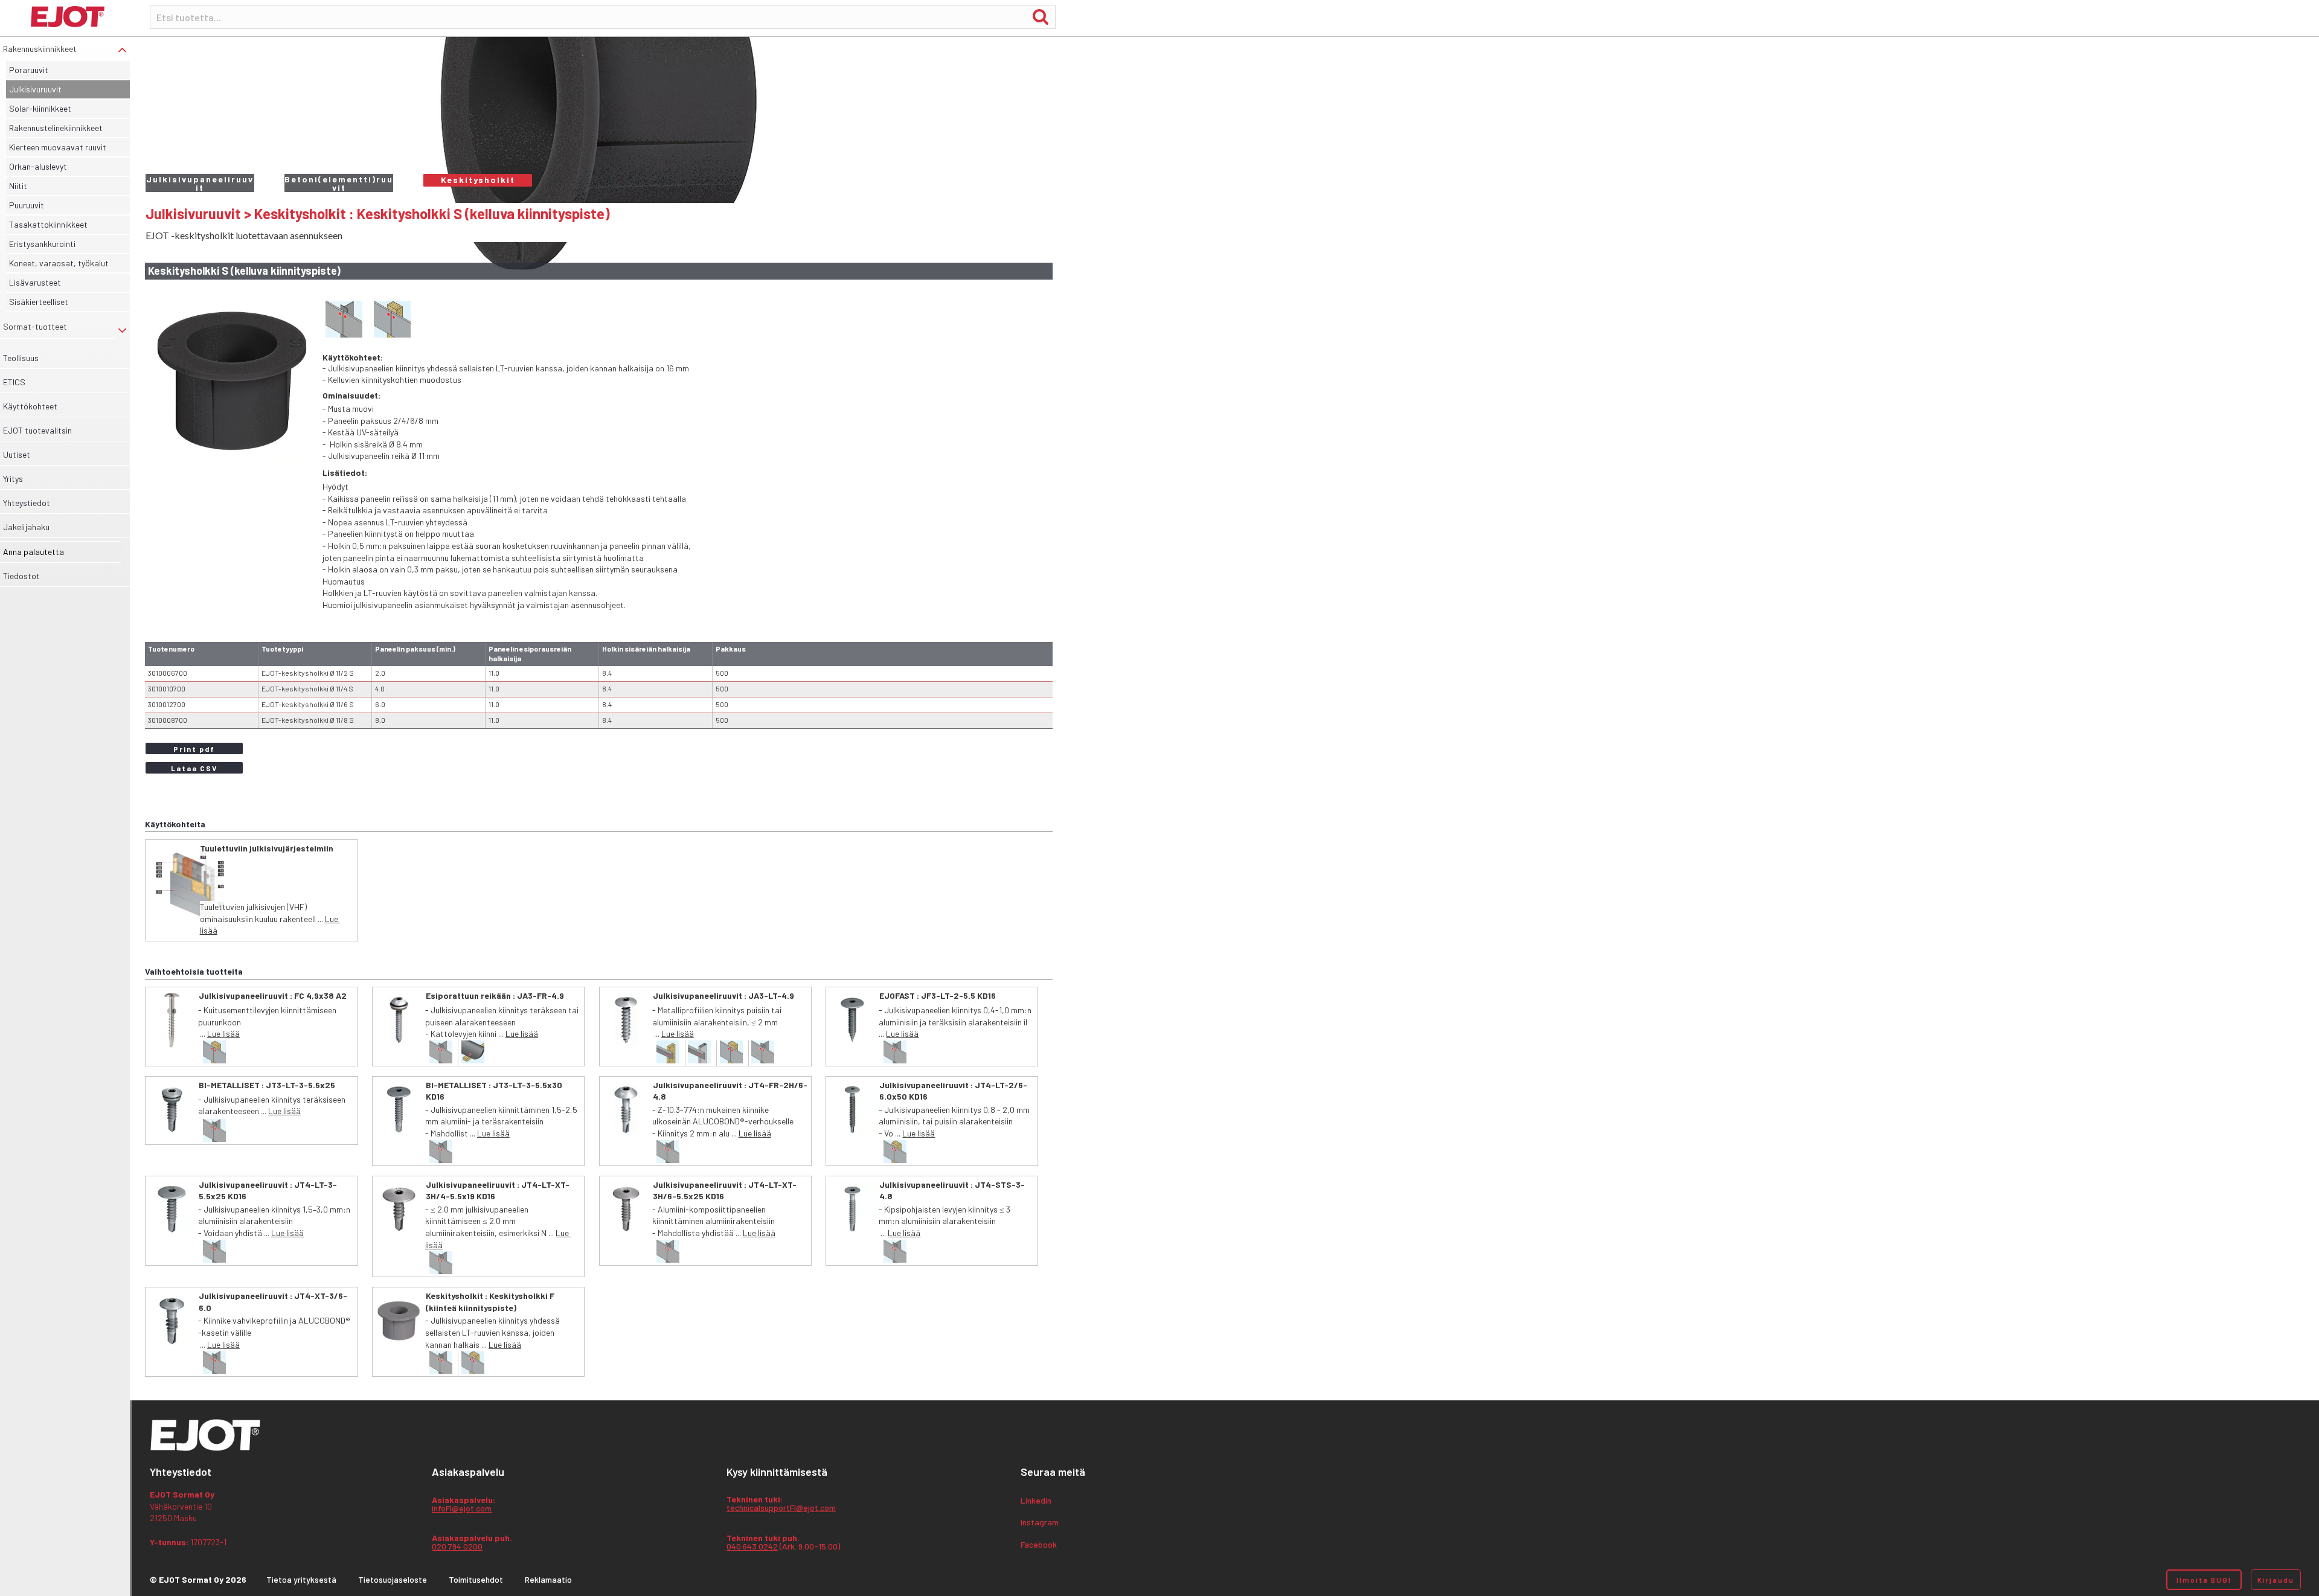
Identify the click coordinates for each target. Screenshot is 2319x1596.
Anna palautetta (34, 552)
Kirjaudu (2276, 1580)
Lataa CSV (194, 768)
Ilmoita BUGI (2204, 1580)
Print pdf (194, 749)
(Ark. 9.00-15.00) (783, 1543)
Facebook (1039, 1545)
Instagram (1040, 1523)
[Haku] (1041, 16)
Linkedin (1036, 1501)
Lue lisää (223, 1034)
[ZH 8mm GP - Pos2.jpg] (231, 381)
